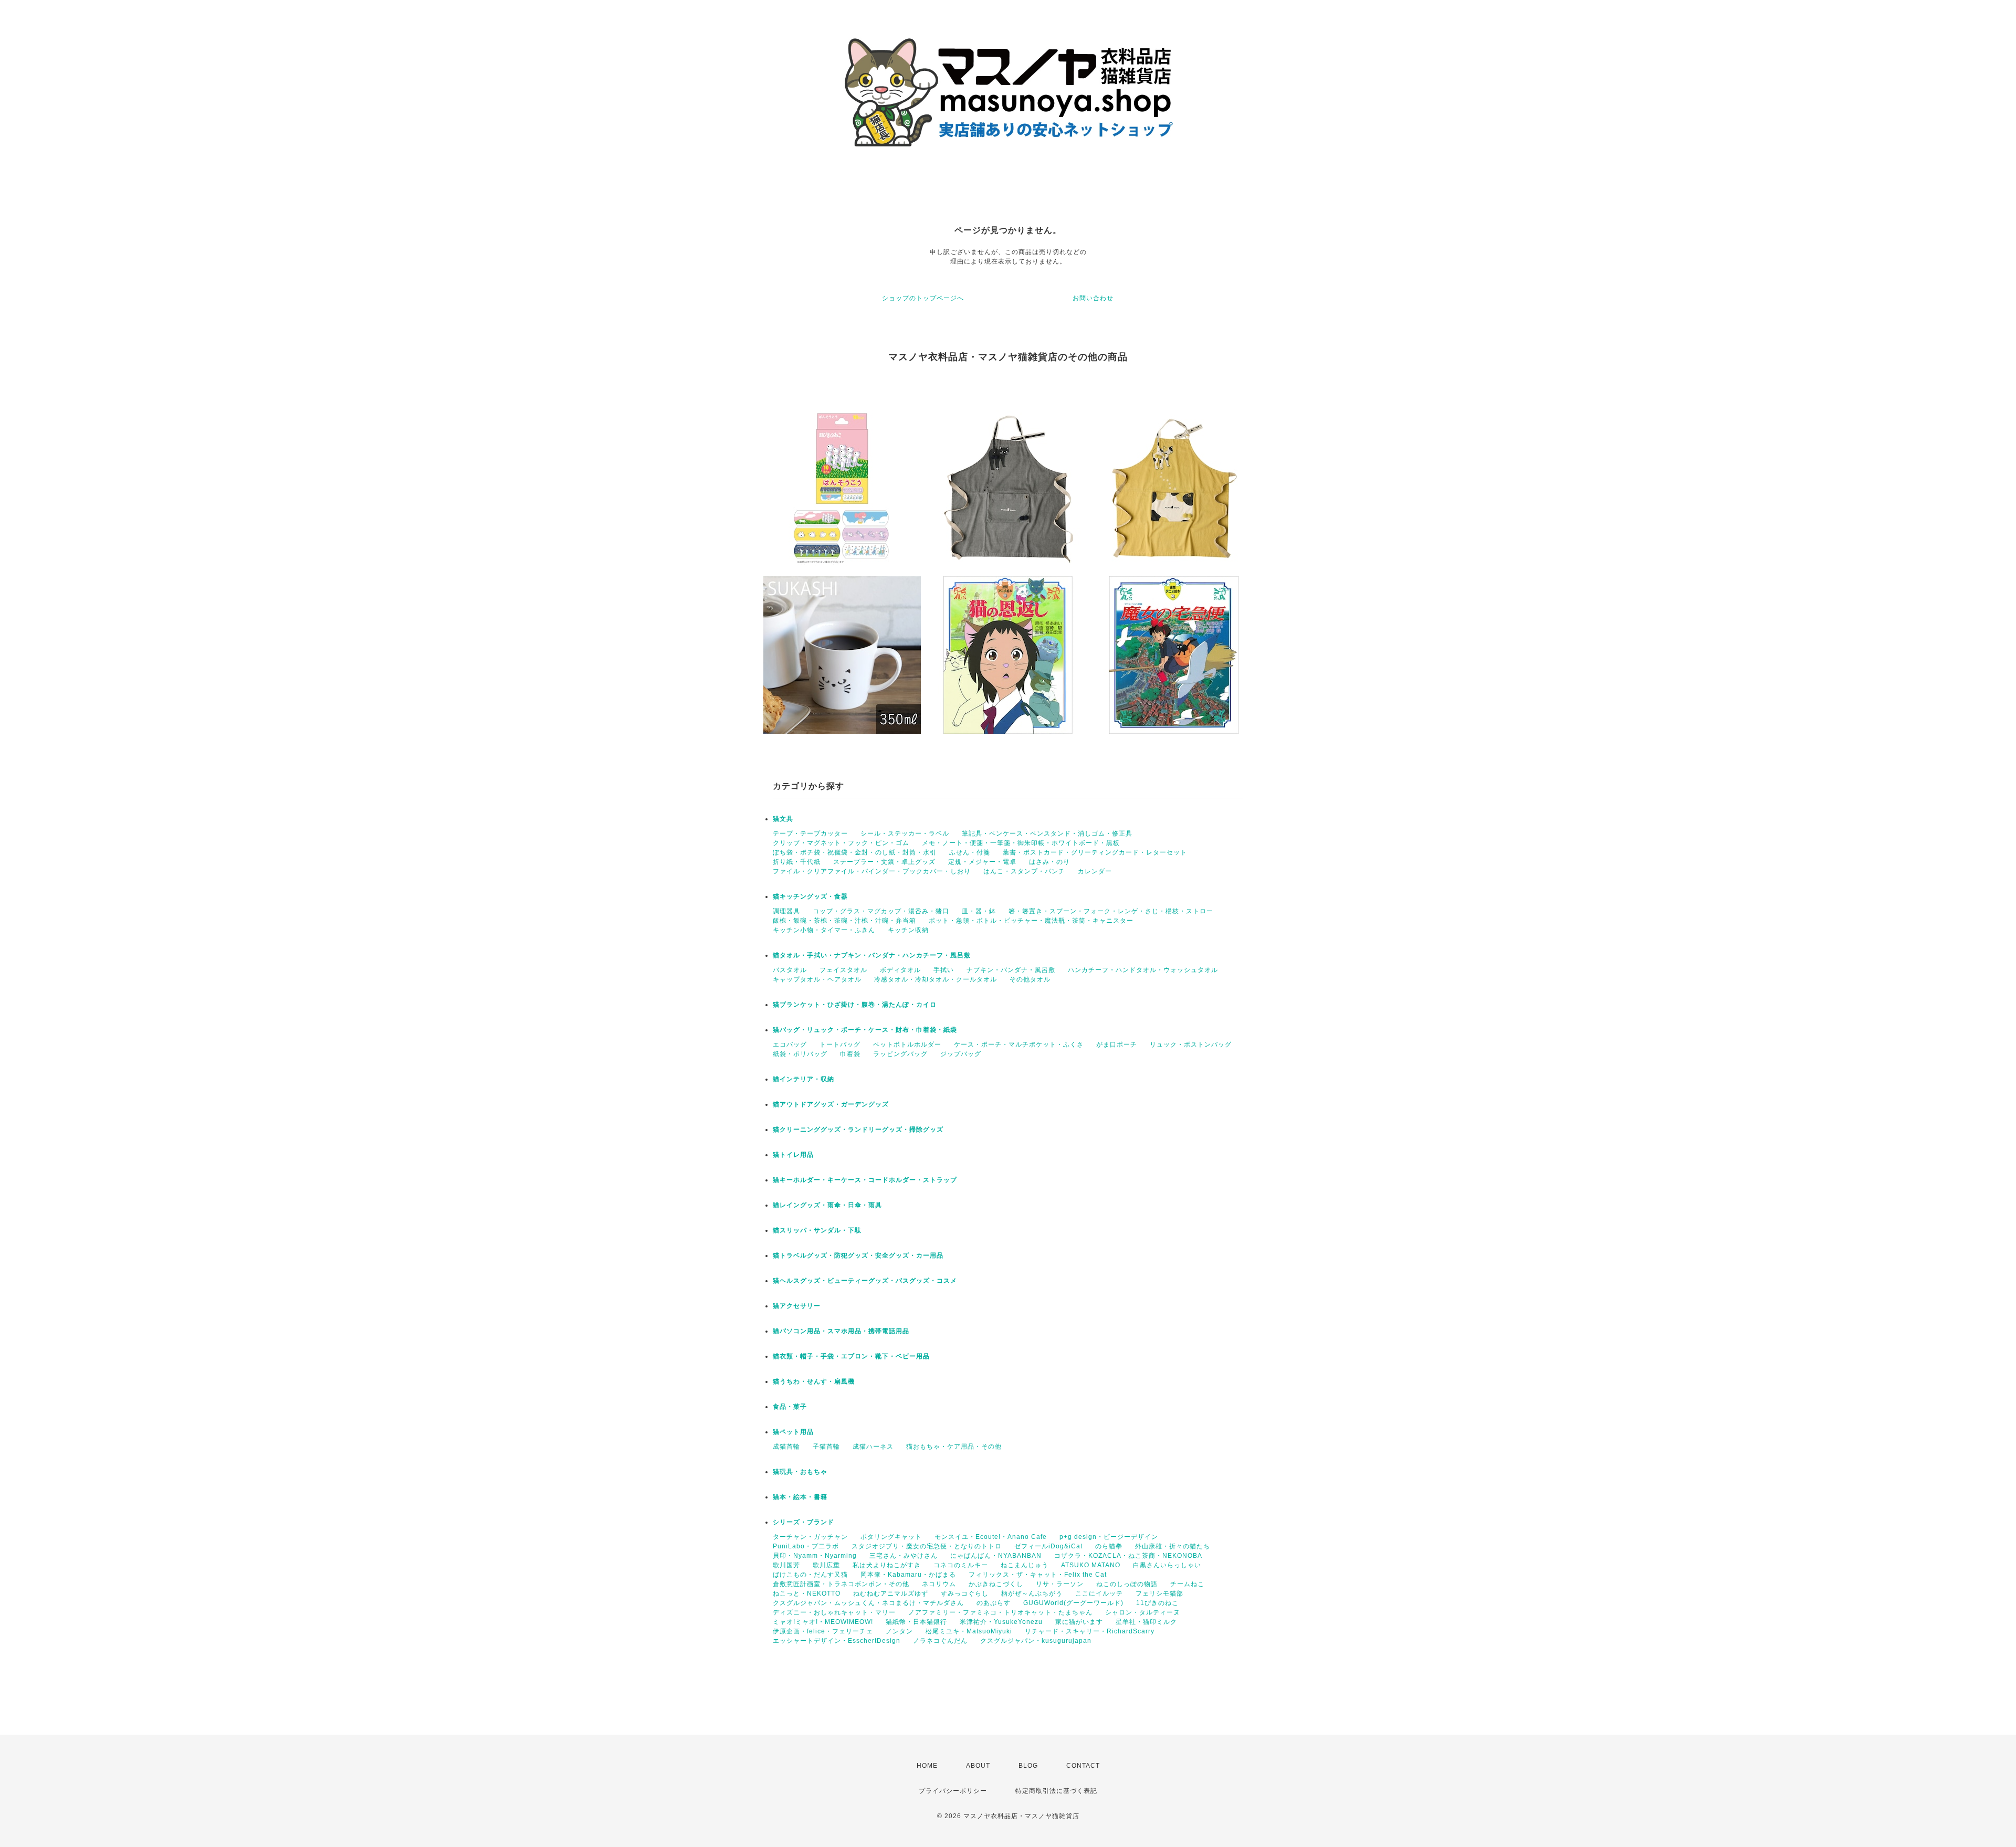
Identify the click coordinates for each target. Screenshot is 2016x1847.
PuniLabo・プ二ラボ (806, 1546)
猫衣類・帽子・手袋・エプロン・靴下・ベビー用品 (851, 1356)
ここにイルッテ (1099, 1593)
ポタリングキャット (891, 1537)
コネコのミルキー (961, 1565)
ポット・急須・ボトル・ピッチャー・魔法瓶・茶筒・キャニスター (1031, 921)
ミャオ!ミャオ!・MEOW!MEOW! (823, 1622)
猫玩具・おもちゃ (800, 1472)
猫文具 (783, 819)
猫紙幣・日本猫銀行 (916, 1622)
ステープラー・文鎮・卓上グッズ (884, 862)
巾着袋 (850, 1054)
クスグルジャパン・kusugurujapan (1036, 1641)
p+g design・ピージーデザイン (1109, 1537)
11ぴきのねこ (1157, 1603)
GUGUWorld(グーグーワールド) (1073, 1603)
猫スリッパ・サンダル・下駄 (817, 1230)
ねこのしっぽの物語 (1127, 1584)
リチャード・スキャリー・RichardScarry (1090, 1631)
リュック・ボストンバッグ (1191, 1044)
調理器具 (786, 911)
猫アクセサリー (797, 1306)
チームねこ (1187, 1584)
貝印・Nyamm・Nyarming (815, 1556)
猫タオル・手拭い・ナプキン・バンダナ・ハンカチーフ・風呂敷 (872, 955)
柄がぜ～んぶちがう (1032, 1593)
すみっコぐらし (965, 1593)
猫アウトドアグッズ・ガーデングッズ (831, 1104)
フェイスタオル (843, 970)
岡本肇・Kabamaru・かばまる (908, 1575)
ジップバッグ (961, 1054)
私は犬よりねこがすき (887, 1565)
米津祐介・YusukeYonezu (1001, 1622)
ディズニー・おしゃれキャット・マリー (834, 1612)
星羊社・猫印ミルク (1146, 1622)
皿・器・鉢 (979, 911)
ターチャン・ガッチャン (810, 1537)
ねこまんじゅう (1025, 1565)
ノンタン (899, 1631)
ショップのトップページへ (923, 298)
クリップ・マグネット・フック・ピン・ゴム (841, 843)
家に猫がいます (1079, 1622)
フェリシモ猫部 (1159, 1593)
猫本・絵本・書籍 (800, 1497)
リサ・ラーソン (1060, 1584)
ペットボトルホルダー (907, 1044)
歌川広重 (826, 1565)
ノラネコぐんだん (940, 1641)
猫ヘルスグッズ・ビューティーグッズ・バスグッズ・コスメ (865, 1281)
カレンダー (1095, 871)
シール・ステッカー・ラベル (905, 833)
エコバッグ (790, 1044)
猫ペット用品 (793, 1432)
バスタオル (790, 970)
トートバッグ (840, 1044)
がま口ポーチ (1117, 1044)
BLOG (1028, 1766)
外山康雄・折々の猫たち (1173, 1546)
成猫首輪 (786, 1447)
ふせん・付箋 (970, 852)
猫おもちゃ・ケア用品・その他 (954, 1447)
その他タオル (1030, 979)
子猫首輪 (826, 1447)
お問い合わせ (1093, 298)
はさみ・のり (1049, 862)
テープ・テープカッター (810, 833)
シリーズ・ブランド (804, 1522)
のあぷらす (994, 1603)
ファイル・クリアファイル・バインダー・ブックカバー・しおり (872, 871)
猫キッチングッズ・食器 (810, 896)
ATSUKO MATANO (1091, 1565)
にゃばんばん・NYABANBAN (996, 1556)
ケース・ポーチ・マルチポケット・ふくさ (1019, 1044)
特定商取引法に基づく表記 (1056, 1791)
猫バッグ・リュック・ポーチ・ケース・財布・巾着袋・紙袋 (865, 1030)
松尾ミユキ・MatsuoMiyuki (969, 1631)
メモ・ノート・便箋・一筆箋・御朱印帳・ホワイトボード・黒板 (1021, 843)
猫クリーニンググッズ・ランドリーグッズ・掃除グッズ (858, 1130)
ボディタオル (900, 970)
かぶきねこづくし (996, 1584)
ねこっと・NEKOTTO (807, 1593)
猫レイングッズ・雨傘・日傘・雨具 (827, 1205)
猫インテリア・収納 (804, 1079)
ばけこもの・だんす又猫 (810, 1575)
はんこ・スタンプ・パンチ (1024, 871)
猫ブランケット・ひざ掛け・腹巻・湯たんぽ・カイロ (855, 1005)
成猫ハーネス (873, 1447)
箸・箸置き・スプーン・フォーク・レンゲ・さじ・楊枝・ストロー (1111, 911)
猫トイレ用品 (793, 1155)
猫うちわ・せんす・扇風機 (814, 1381)
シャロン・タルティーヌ (1143, 1612)
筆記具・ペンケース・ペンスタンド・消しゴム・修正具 (1047, 833)
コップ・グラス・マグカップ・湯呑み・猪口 (881, 911)
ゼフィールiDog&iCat (1048, 1546)
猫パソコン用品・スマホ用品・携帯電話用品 (841, 1331)
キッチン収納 (908, 930)
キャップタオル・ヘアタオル (817, 979)
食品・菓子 (790, 1407)
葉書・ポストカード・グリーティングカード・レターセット (1095, 852)
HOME (927, 1766)
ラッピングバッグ (900, 1054)
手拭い (944, 970)
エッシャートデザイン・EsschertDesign (837, 1641)
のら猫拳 (1109, 1546)
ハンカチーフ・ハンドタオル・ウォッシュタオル (1143, 970)
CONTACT (1083, 1766)
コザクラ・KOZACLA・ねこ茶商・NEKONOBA (1128, 1556)
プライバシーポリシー (953, 1791)
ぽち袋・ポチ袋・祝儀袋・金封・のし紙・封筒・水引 (855, 852)
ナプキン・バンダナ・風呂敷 (1011, 970)
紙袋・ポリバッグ (800, 1054)
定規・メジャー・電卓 (982, 862)
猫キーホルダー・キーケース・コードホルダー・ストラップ (865, 1180)
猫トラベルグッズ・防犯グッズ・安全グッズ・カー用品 (858, 1255)
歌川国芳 (786, 1565)
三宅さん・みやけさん (904, 1556)
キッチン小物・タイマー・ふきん (824, 930)
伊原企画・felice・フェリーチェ (823, 1631)
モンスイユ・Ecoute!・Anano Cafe (991, 1537)
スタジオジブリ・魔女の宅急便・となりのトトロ (927, 1546)
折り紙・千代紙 (797, 862)
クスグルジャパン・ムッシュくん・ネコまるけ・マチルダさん (868, 1603)
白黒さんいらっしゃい (1167, 1565)
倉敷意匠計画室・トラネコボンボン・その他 (841, 1584)
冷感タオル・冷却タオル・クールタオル (936, 979)
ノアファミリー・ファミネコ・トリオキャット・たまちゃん (1000, 1612)
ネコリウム (939, 1584)
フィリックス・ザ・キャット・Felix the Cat (1038, 1575)
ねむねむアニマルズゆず (891, 1593)
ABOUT (978, 1766)
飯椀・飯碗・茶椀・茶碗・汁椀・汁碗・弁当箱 (844, 921)
